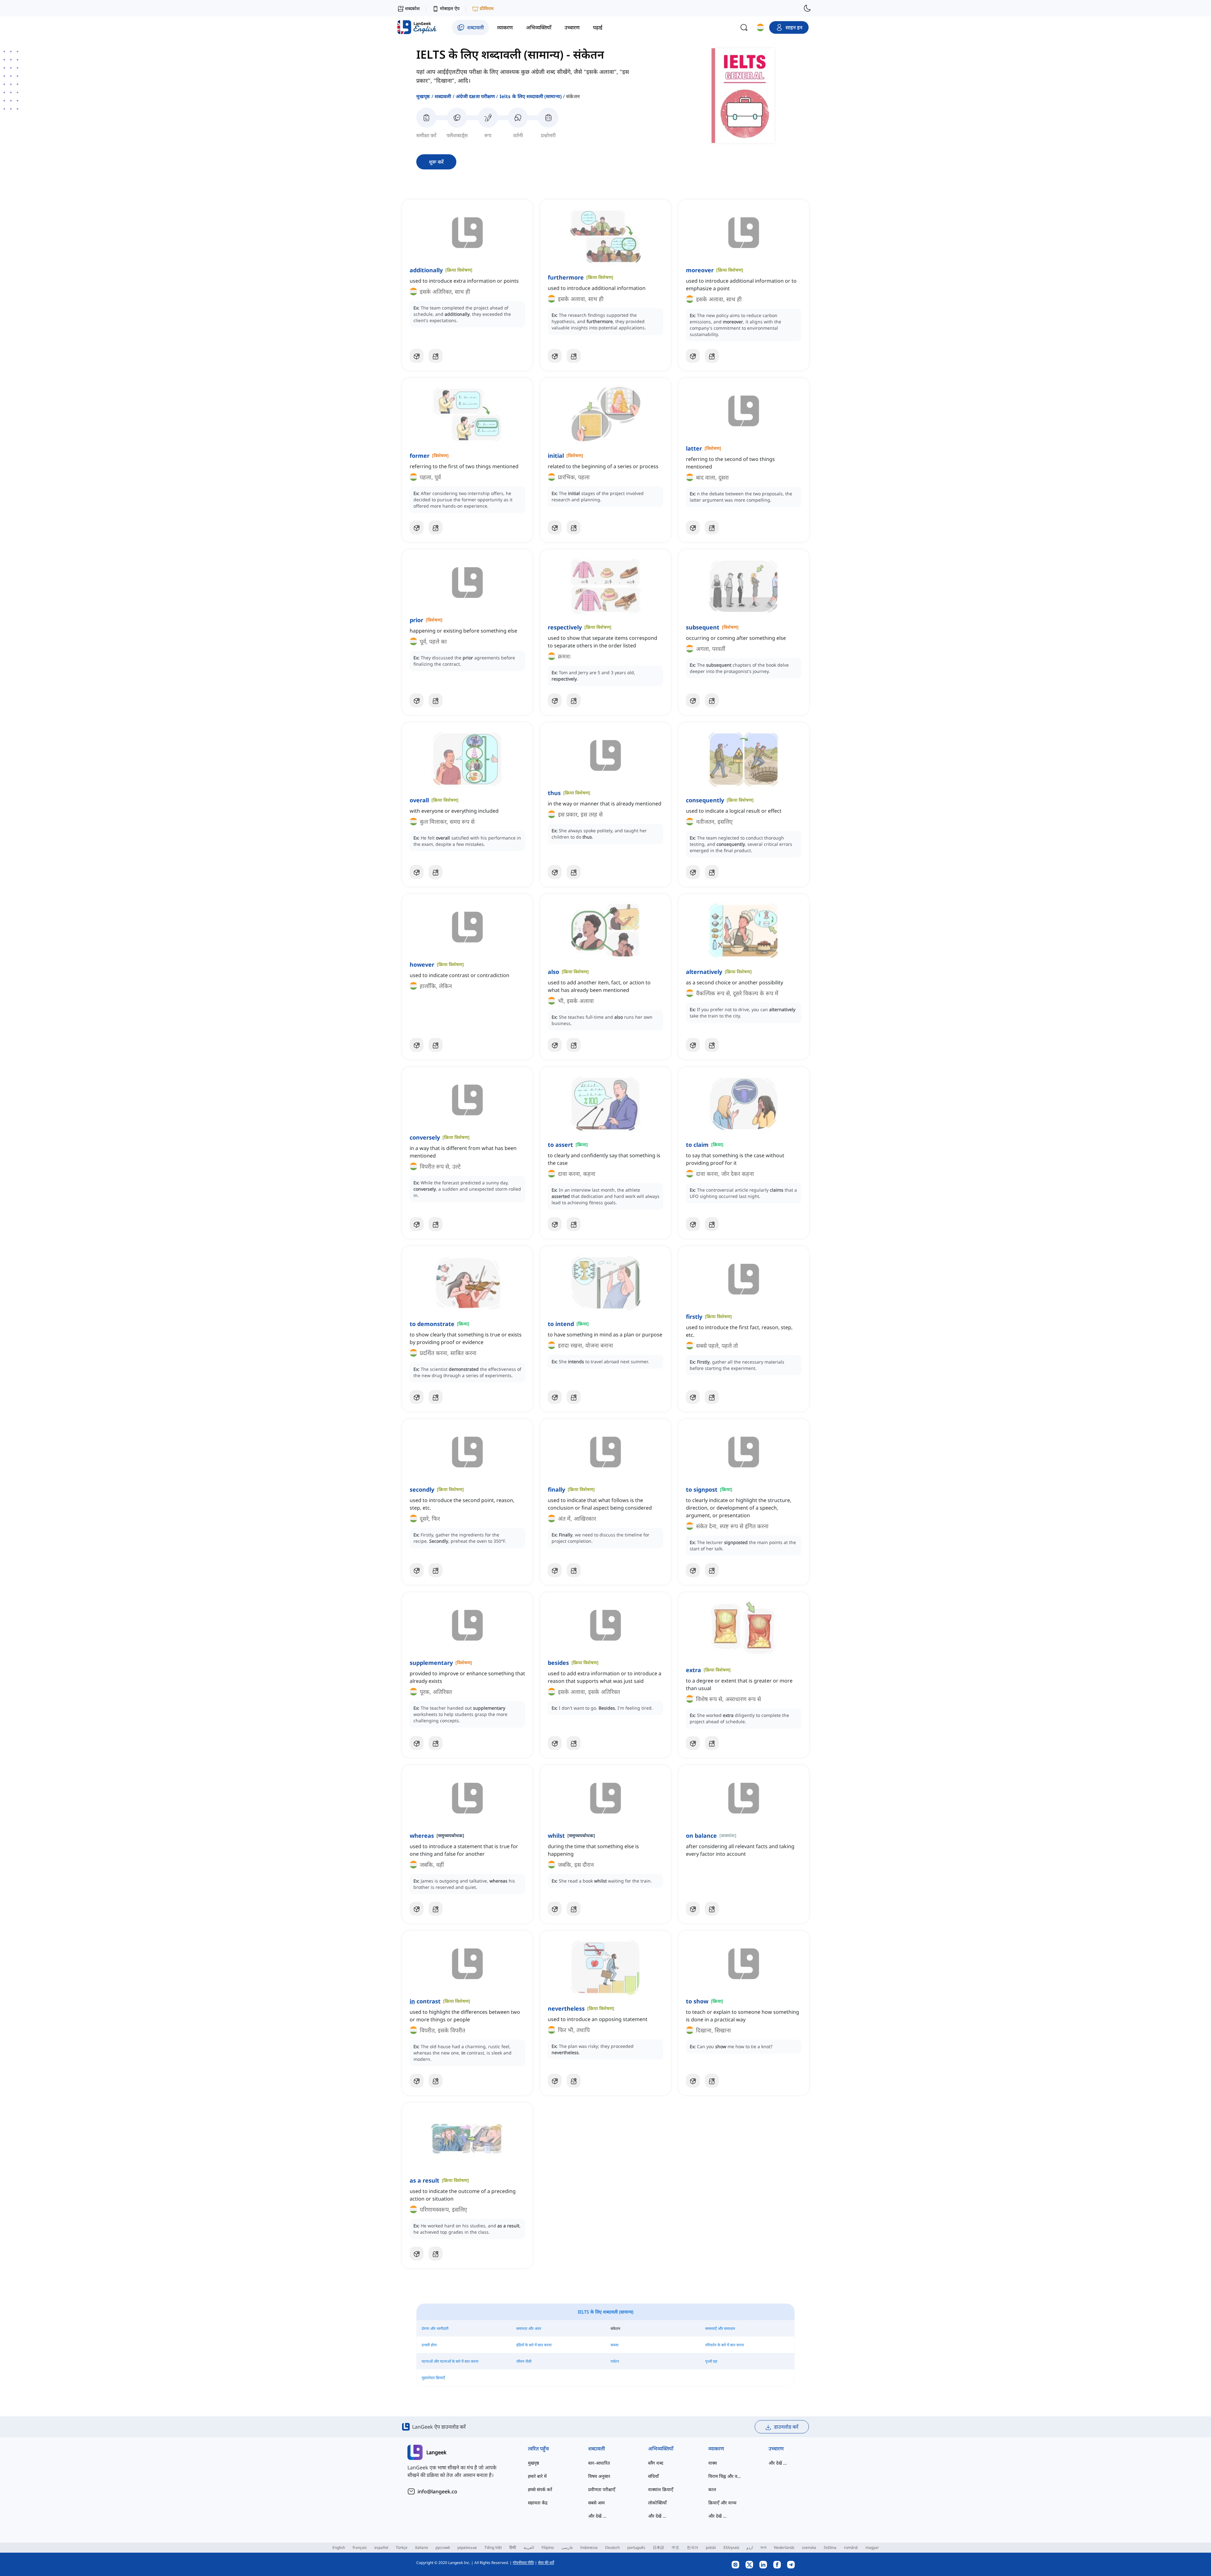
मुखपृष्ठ (423, 96)
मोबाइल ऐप (450, 8)
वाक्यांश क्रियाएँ (661, 2489)
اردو (750, 2547)
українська (467, 2547)
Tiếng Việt (493, 2547)
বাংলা (763, 2547)
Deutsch (612, 2547)
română (851, 2547)
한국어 (693, 2547)
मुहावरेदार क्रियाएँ (433, 2378)
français (360, 2547)
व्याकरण (716, 2449)
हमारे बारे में (537, 2476)
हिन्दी (513, 2547)
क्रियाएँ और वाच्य (722, 2503)
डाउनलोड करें (786, 2427)
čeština (830, 2547)
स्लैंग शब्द (656, 2463)
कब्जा (614, 2345)
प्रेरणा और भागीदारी (435, 2328)
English (339, 2547)
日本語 (658, 2547)
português (636, 2547)
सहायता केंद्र (538, 2503)
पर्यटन (615, 2361)
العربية (529, 2547)
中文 (676, 2547)
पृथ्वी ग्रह (711, 2361)
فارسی (567, 2547)
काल (712, 2489)
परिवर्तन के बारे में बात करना (725, 2345)
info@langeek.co (437, 2491)
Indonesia (589, 2547)
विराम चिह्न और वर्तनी (726, 2476)
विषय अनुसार (599, 2476)
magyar (872, 2547)
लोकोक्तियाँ (657, 2503)
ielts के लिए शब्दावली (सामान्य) (531, 96)
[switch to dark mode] (807, 8)
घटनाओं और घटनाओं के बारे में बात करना (450, 2361)
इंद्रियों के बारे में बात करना (534, 2345)
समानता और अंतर (529, 2328)
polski (711, 2547)
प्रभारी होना (429, 2345)
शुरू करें (436, 162)
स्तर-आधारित (599, 2463)
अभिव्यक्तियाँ (661, 2449)
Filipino (548, 2547)
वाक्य (713, 2463)
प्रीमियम (487, 8)
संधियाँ (653, 2476)
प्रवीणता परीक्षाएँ (602, 2489)
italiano (421, 2547)
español (381, 2547)
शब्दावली (443, 96)
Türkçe (402, 2547)
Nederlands (784, 2547)
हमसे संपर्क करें (540, 2489)
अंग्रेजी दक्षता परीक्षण (475, 96)
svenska (809, 2547)
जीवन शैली (524, 2361)
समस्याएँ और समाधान (720, 2328)
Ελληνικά (731, 2547)
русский (443, 2547)
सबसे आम (596, 2503)
